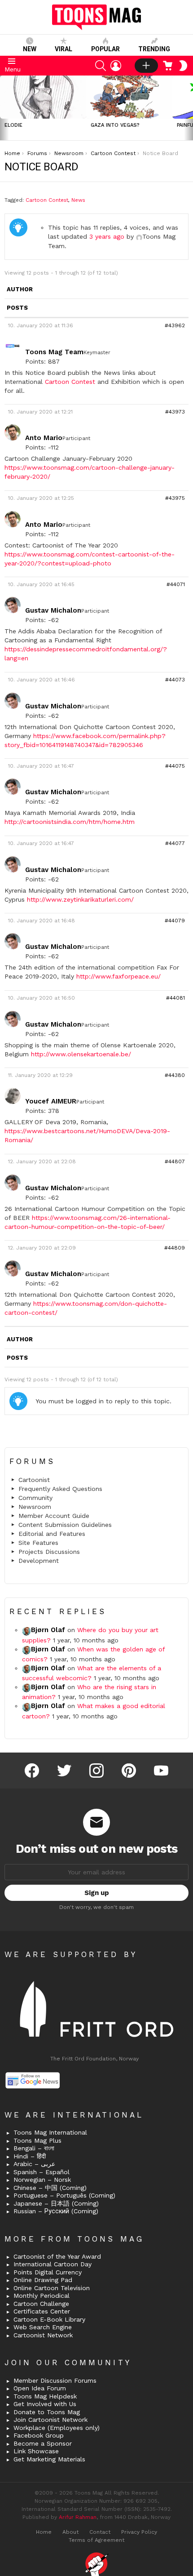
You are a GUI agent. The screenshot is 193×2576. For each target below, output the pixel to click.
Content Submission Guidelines (65, 1525)
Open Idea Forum (40, 2388)
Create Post (146, 66)
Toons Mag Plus (37, 2140)
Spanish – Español (42, 2172)
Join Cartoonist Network (50, 2420)
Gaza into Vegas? (115, 125)
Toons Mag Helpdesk (45, 2396)
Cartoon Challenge (41, 2304)
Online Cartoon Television (52, 2288)
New (30, 49)
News (78, 200)
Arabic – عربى (34, 2164)
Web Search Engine (43, 2327)
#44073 (175, 680)
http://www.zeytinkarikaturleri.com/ (80, 899)
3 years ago (107, 236)
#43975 (175, 498)
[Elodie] (43, 97)
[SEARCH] (101, 66)
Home (44, 2532)
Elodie (13, 125)
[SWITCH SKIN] (183, 66)
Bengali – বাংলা (34, 2148)
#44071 (176, 584)
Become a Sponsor (43, 2443)
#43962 (175, 325)
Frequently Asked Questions (60, 1489)
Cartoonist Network (43, 2335)
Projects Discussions (49, 1552)
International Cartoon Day (53, 2264)
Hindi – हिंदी (30, 2156)
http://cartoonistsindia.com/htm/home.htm (70, 822)
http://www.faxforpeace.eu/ (118, 976)
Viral (64, 49)
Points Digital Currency (48, 2272)
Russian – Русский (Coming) (56, 2211)
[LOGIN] (116, 66)
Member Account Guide (54, 1516)
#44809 (175, 1248)
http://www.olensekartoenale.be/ (81, 1054)
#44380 (175, 1075)
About (70, 2532)
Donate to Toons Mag (47, 2412)
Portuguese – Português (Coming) (64, 2195)
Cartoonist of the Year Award (57, 2256)
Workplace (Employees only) (57, 2428)
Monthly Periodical (42, 2296)
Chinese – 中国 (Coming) (50, 2188)
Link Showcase (36, 2451)
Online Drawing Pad (43, 2280)
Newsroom (35, 1507)
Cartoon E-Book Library (49, 2319)
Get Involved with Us (45, 2404)
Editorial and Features (52, 1534)
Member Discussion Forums (55, 2380)
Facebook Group (39, 2435)
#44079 (175, 921)
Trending (154, 49)
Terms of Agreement (96, 2540)
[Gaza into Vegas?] (129, 97)
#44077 (175, 843)
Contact (100, 2532)
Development (39, 1561)
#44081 (175, 998)
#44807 (175, 1161)
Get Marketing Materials (49, 2459)
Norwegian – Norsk (42, 2180)
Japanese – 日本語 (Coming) (56, 2203)
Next (189, 108)
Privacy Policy (139, 2532)
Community (35, 1498)
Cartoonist (34, 1480)
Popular (105, 49)
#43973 (175, 412)
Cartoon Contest (47, 200)
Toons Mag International (50, 2132)
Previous (4, 108)
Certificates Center (42, 2311)
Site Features (38, 1543)
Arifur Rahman (78, 2517)
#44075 (175, 766)
